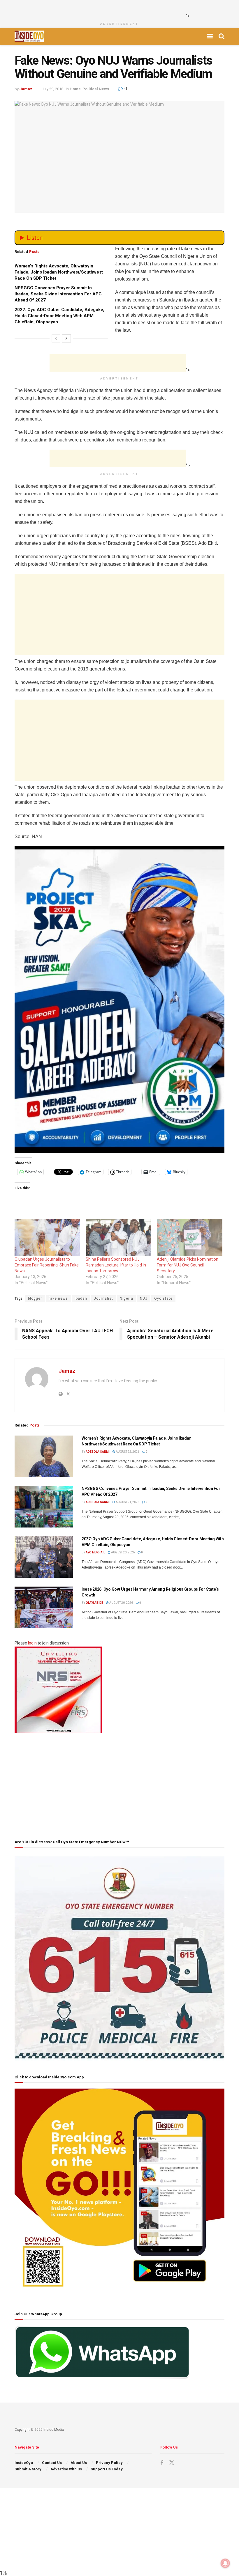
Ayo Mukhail (95, 1552)
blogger (35, 1298)
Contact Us (52, 2463)
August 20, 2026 (123, 1552)
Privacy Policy (109, 2463)
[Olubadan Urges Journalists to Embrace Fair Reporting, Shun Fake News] (47, 1238)
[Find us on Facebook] (162, 2463)
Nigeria (126, 1298)
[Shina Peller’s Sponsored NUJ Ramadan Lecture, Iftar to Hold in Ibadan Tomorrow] (118, 1238)
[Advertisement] (118, 9)
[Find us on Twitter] (172, 2463)
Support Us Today (107, 2469)
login (32, 1643)
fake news (58, 1298)
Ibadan (81, 1298)
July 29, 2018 (52, 89)
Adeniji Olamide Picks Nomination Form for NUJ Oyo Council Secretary (188, 1265)
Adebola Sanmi (98, 1452)
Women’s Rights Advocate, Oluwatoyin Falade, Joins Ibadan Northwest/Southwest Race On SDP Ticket (59, 272)
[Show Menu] (210, 36)
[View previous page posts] (56, 338)
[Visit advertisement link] (119, 1000)
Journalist (103, 1298)
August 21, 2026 (127, 1502)
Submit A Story (28, 2469)
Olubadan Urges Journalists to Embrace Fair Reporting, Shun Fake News (47, 1265)
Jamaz (26, 89)
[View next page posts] (66, 338)
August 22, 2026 (127, 1452)
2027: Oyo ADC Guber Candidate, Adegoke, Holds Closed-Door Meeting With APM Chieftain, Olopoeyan (59, 316)
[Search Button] (222, 36)
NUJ (144, 1298)
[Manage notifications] (225, 2563)
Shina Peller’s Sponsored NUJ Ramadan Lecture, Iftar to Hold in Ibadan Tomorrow (116, 1265)
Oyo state (163, 1298)
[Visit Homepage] (29, 36)
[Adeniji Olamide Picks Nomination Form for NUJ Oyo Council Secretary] (189, 1238)
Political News (96, 89)
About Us (79, 2463)
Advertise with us (66, 2469)
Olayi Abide (94, 1603)
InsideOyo (24, 2463)
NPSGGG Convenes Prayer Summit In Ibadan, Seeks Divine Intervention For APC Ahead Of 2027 (58, 294)
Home (75, 89)
